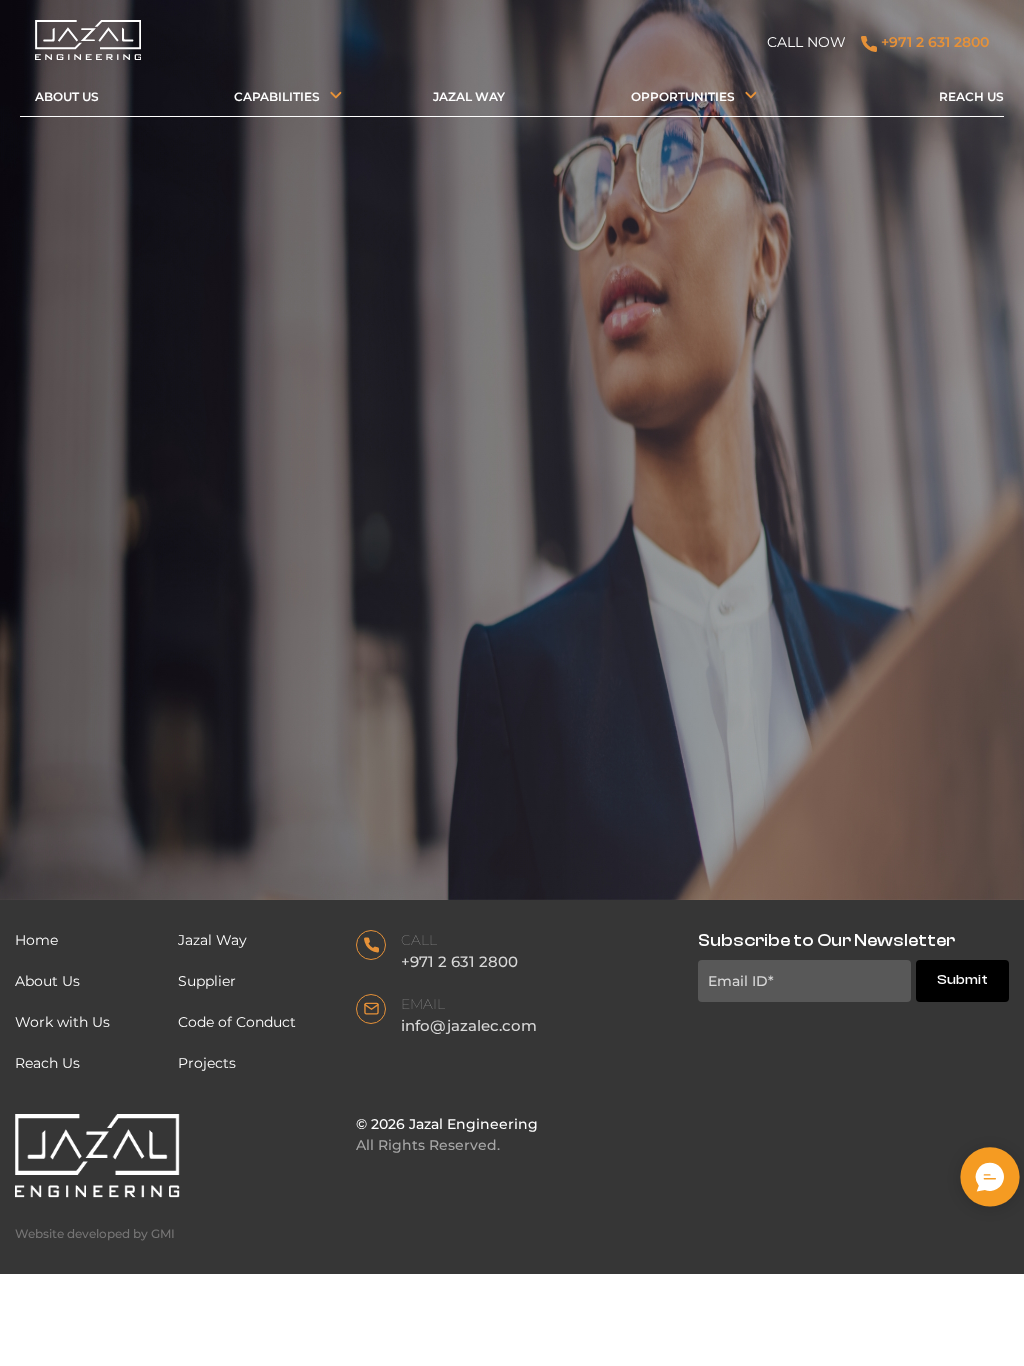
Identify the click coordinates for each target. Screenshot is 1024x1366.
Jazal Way (469, 96)
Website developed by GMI (95, 1233)
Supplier (207, 981)
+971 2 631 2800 (933, 42)
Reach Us (971, 96)
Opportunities (683, 96)
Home (36, 940)
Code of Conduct (239, 1022)
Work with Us (62, 1022)
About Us (67, 96)
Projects (207, 1063)
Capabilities (277, 96)
